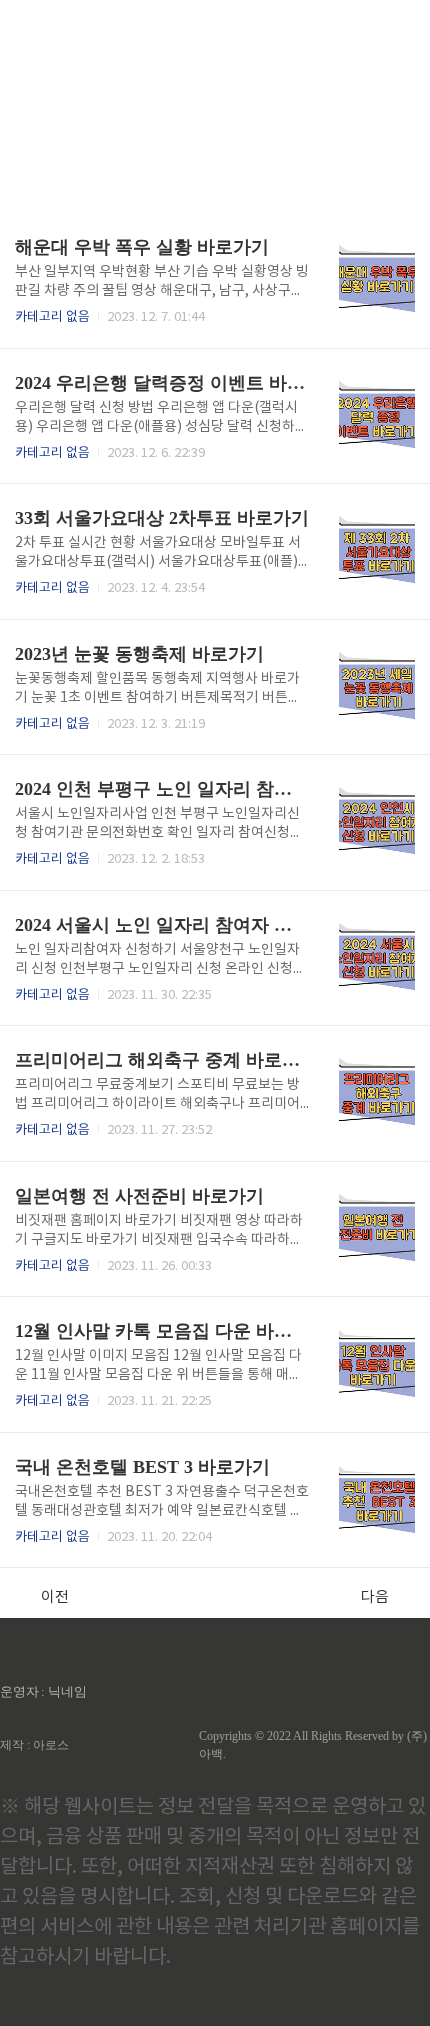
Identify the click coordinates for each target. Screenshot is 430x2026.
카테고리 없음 (52, 317)
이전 (55, 1597)
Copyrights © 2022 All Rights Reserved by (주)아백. (313, 1745)
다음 (375, 1597)
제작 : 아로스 (34, 1745)
